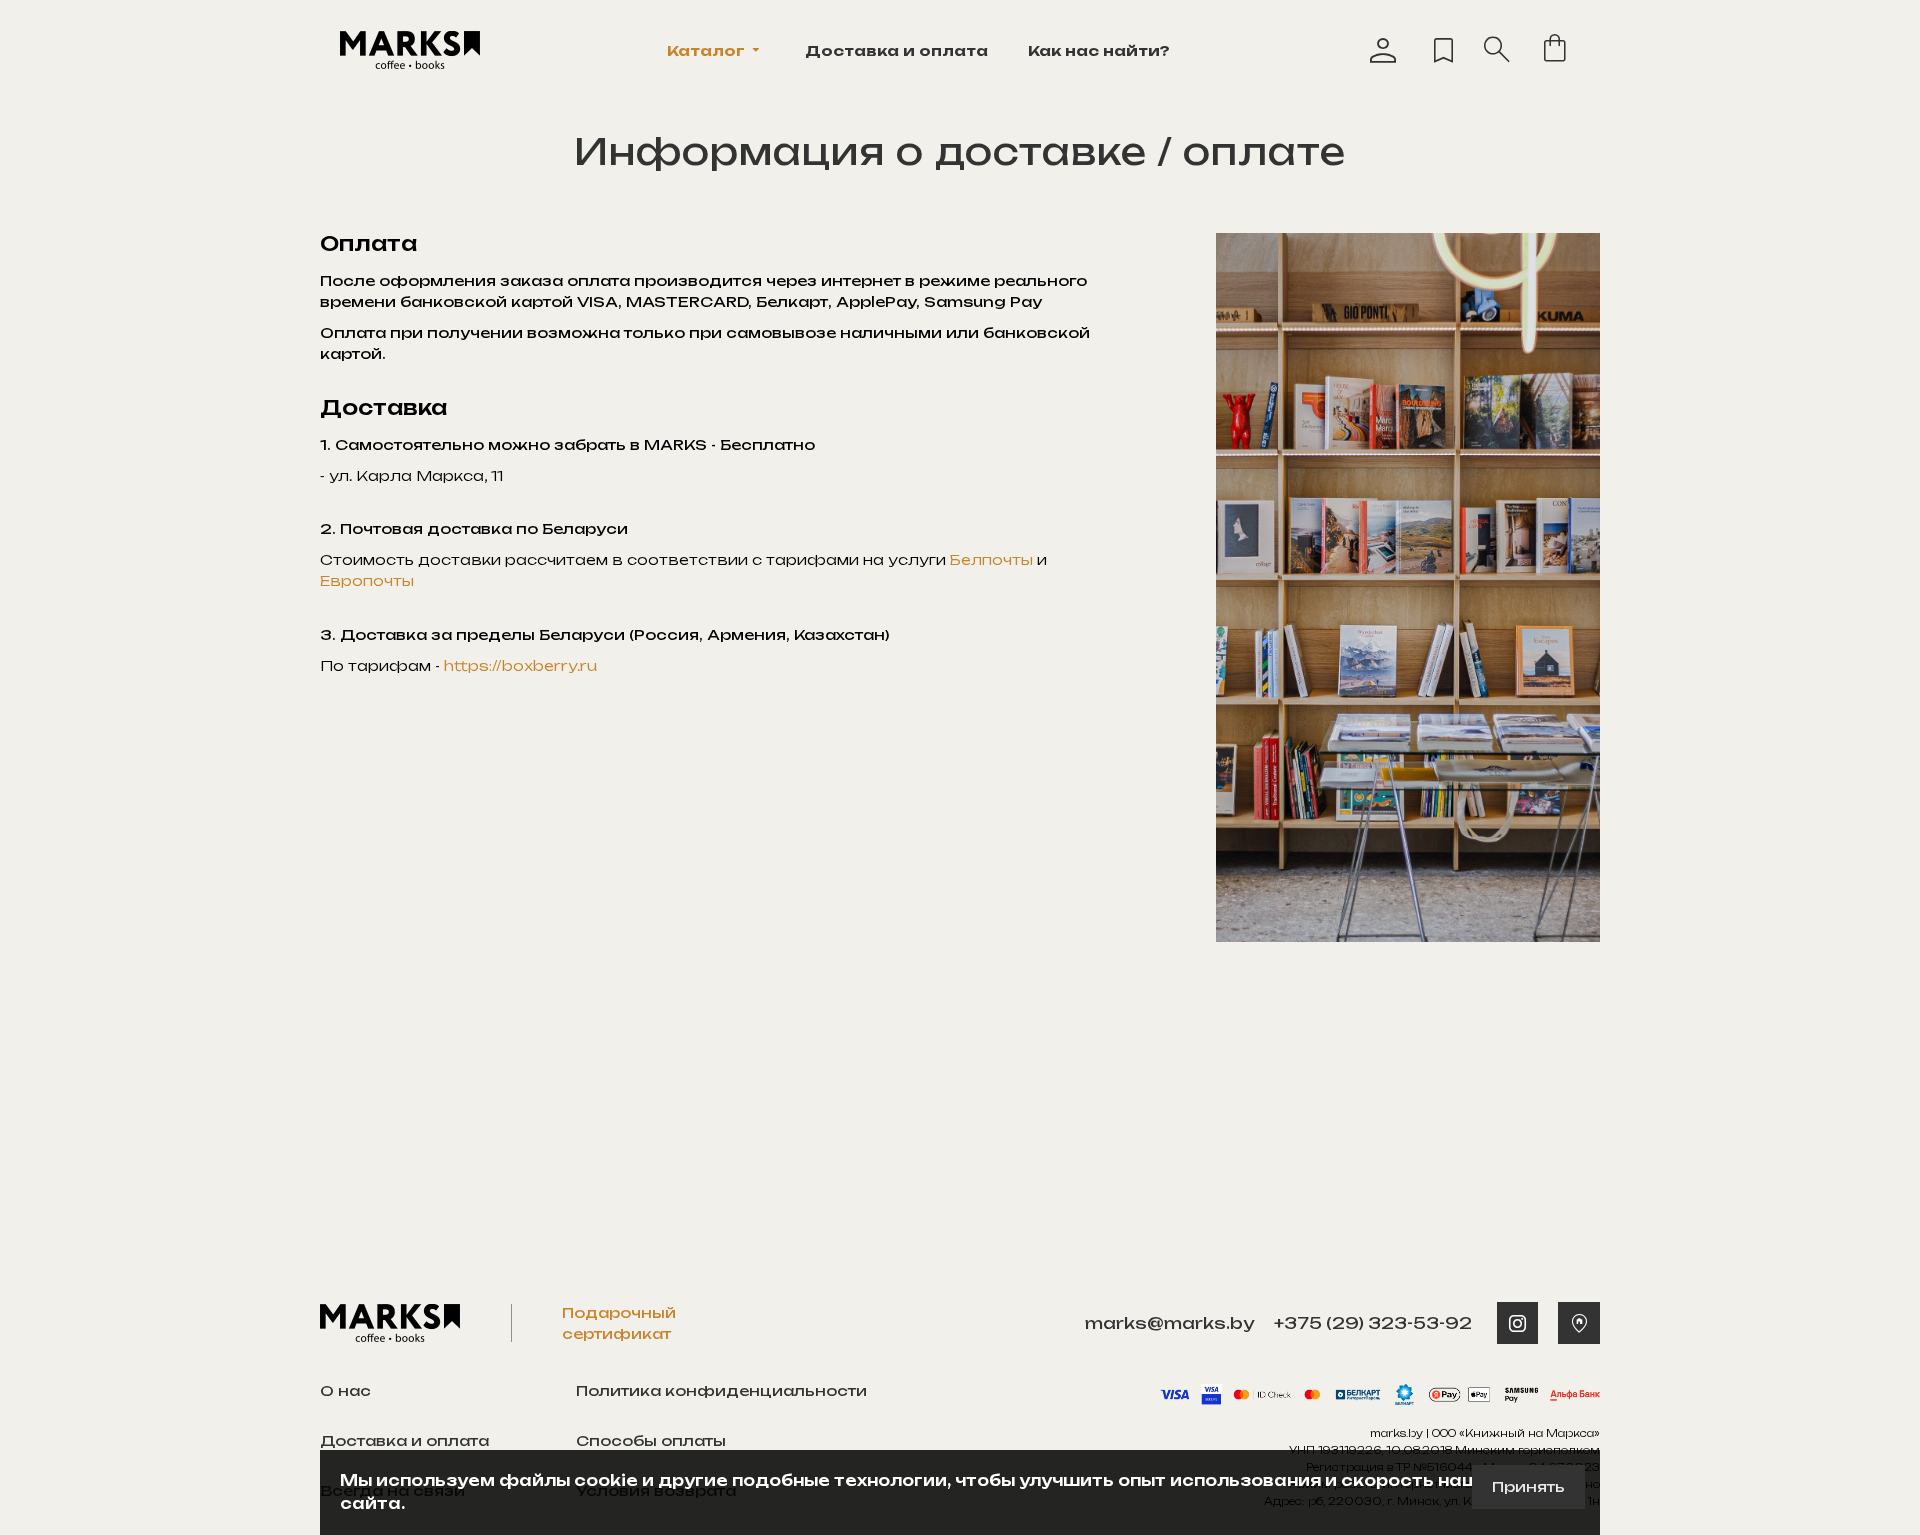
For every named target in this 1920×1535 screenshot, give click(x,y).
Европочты (367, 580)
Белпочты (991, 559)
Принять (1528, 1486)
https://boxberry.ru (520, 665)
